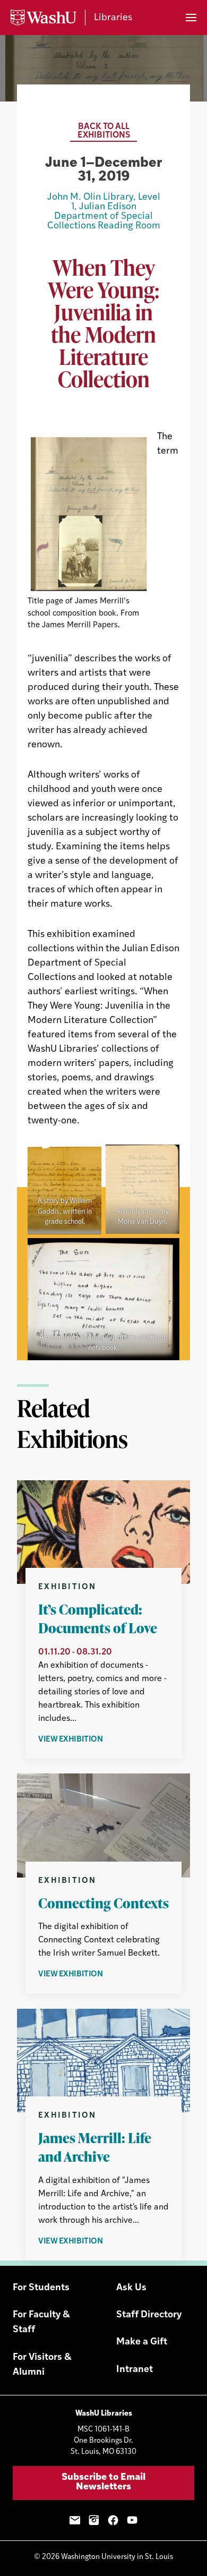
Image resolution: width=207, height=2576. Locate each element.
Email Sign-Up (75, 2520)
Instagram (94, 2520)
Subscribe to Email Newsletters (103, 2483)
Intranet (135, 2370)
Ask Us (131, 2288)
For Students (41, 2288)
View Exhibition (98, 1741)
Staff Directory (149, 2315)
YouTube (132, 2520)
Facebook (113, 2520)
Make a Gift (142, 2342)
